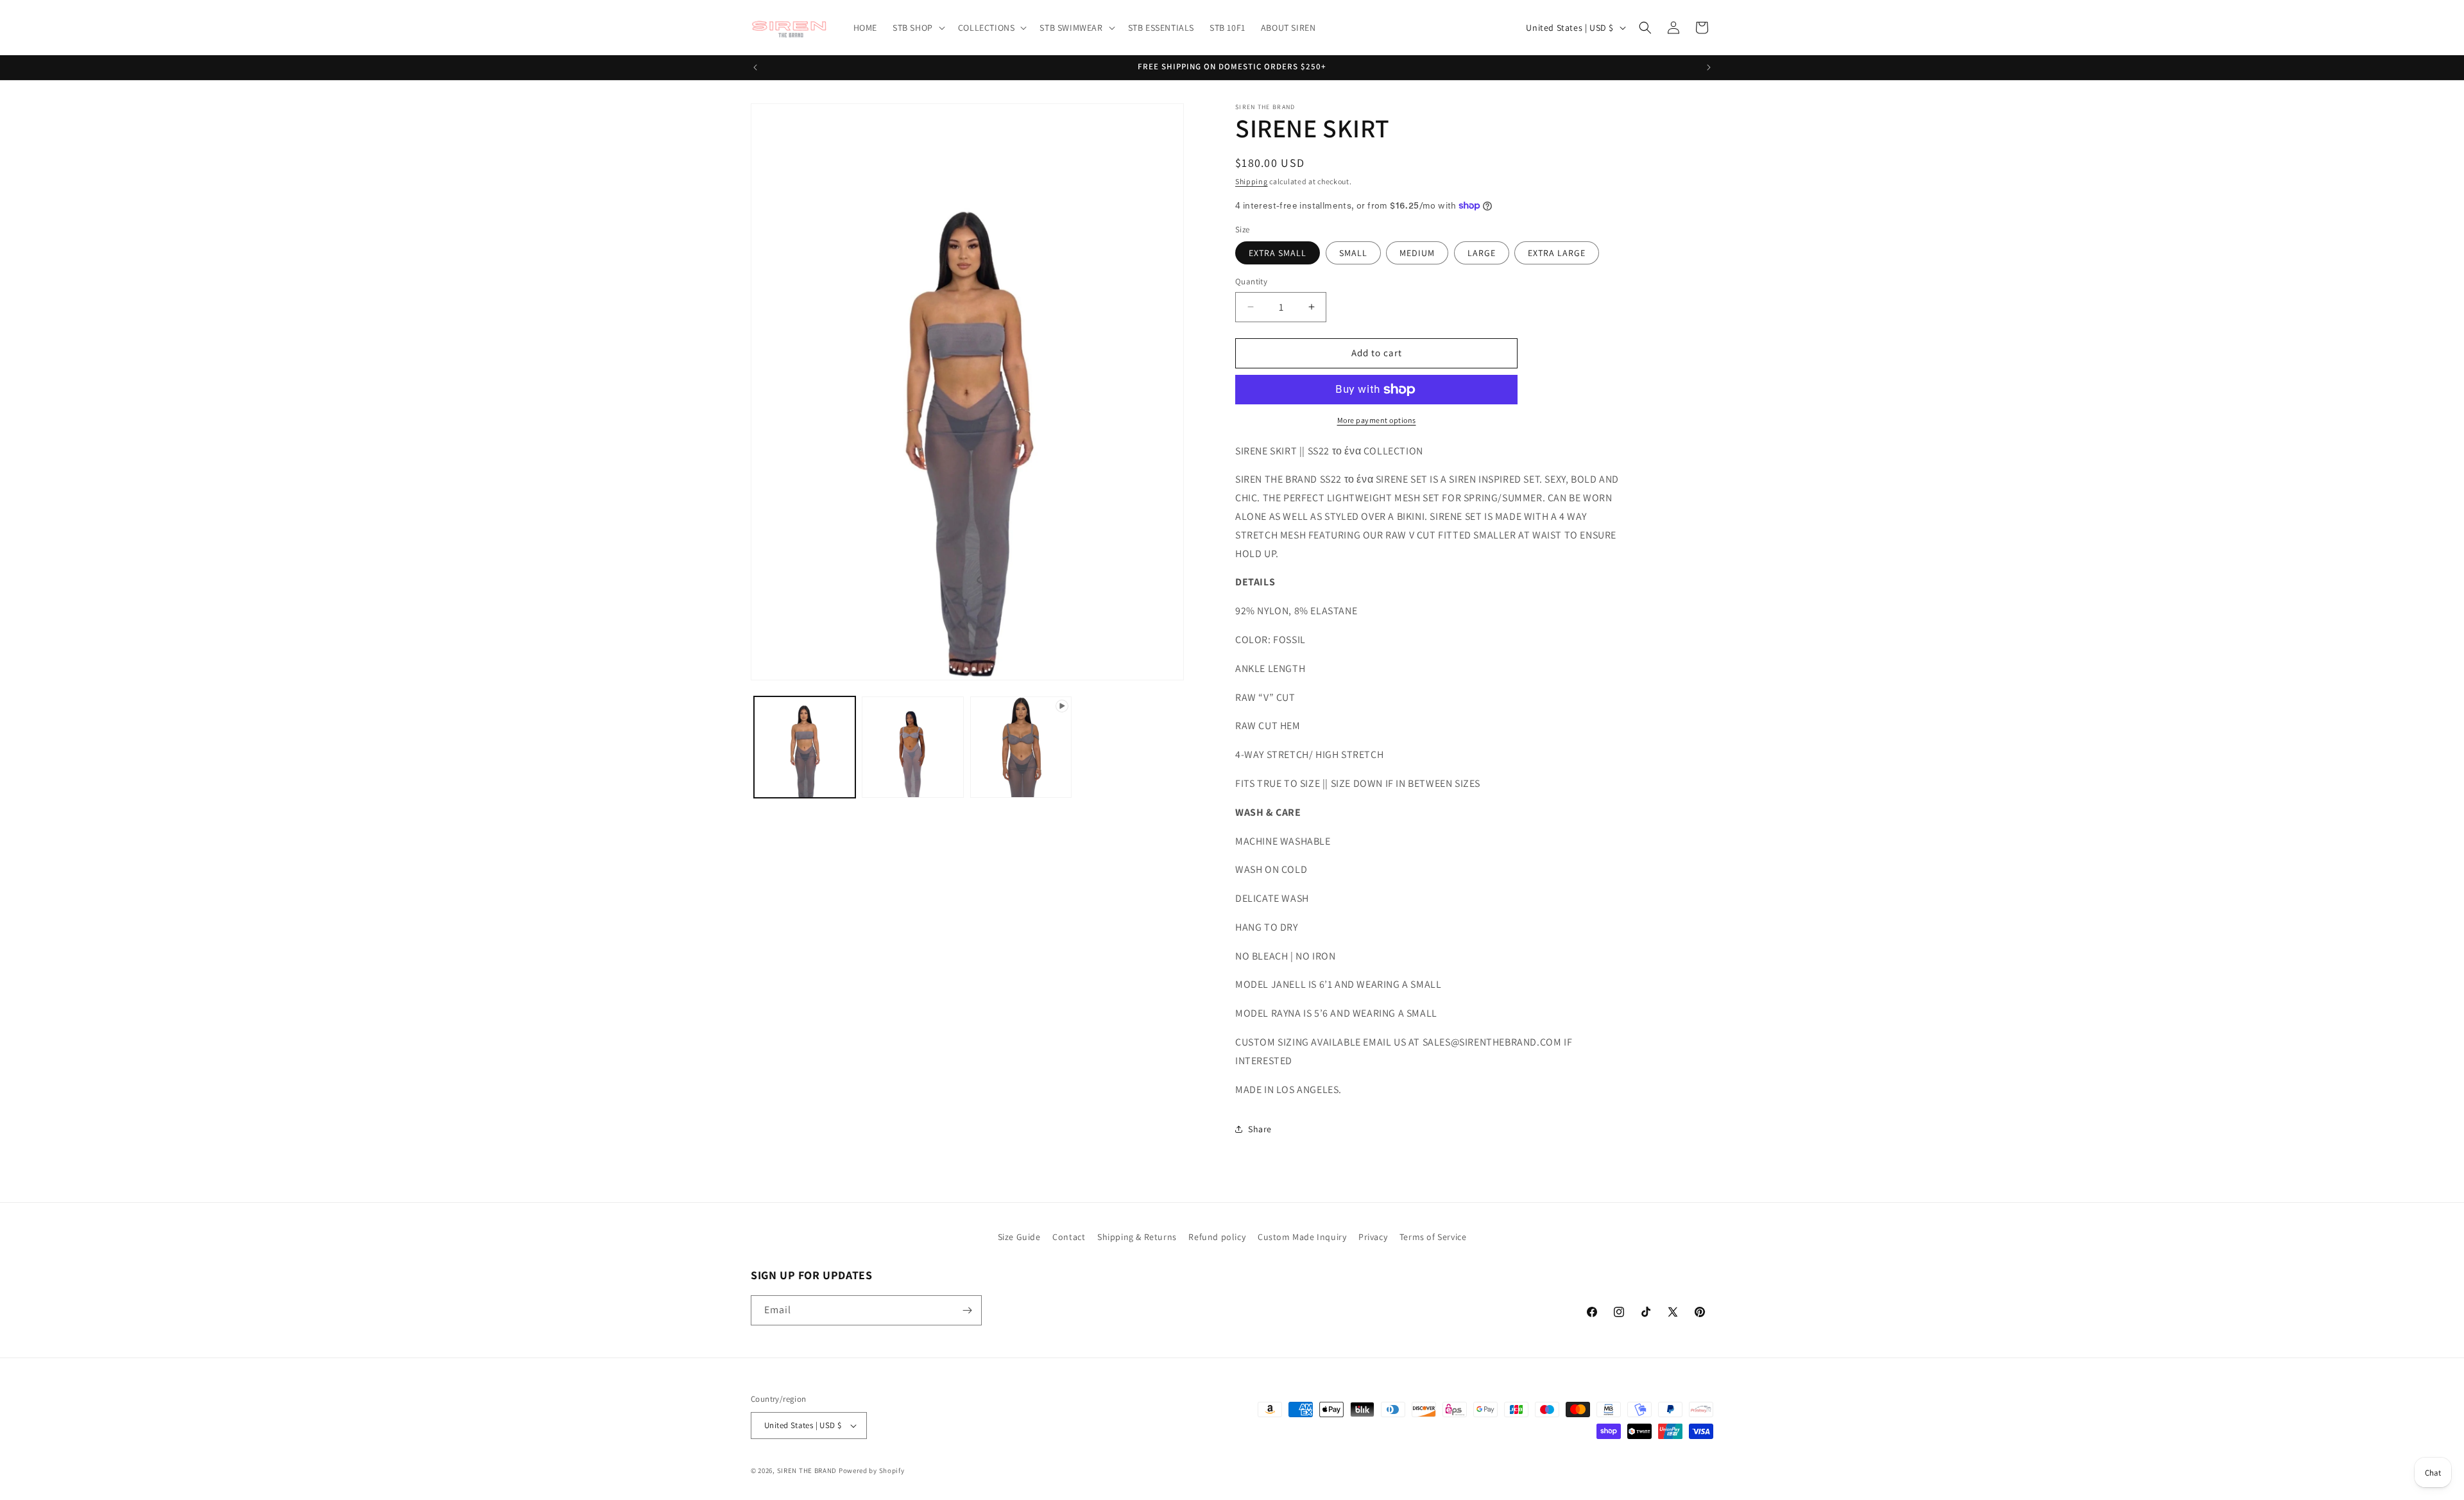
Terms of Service (1433, 1237)
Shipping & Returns (1137, 1237)
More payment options (1377, 420)
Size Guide (1019, 1237)
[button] (918, 28)
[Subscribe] (967, 1310)
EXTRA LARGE (1557, 253)
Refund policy (1217, 1237)
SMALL (1353, 253)
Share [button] (1260, 1129)
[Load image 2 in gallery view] (912, 747)
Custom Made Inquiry (1302, 1237)
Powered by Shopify (872, 1470)
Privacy (1373, 1237)
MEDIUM (1417, 253)
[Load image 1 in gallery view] (805, 747)
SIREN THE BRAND (807, 1470)
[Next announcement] (1709, 67)
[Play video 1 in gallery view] (1021, 747)
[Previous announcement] (755, 67)
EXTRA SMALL (1278, 253)
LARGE (1482, 253)
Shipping (1252, 181)
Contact (1069, 1237)
